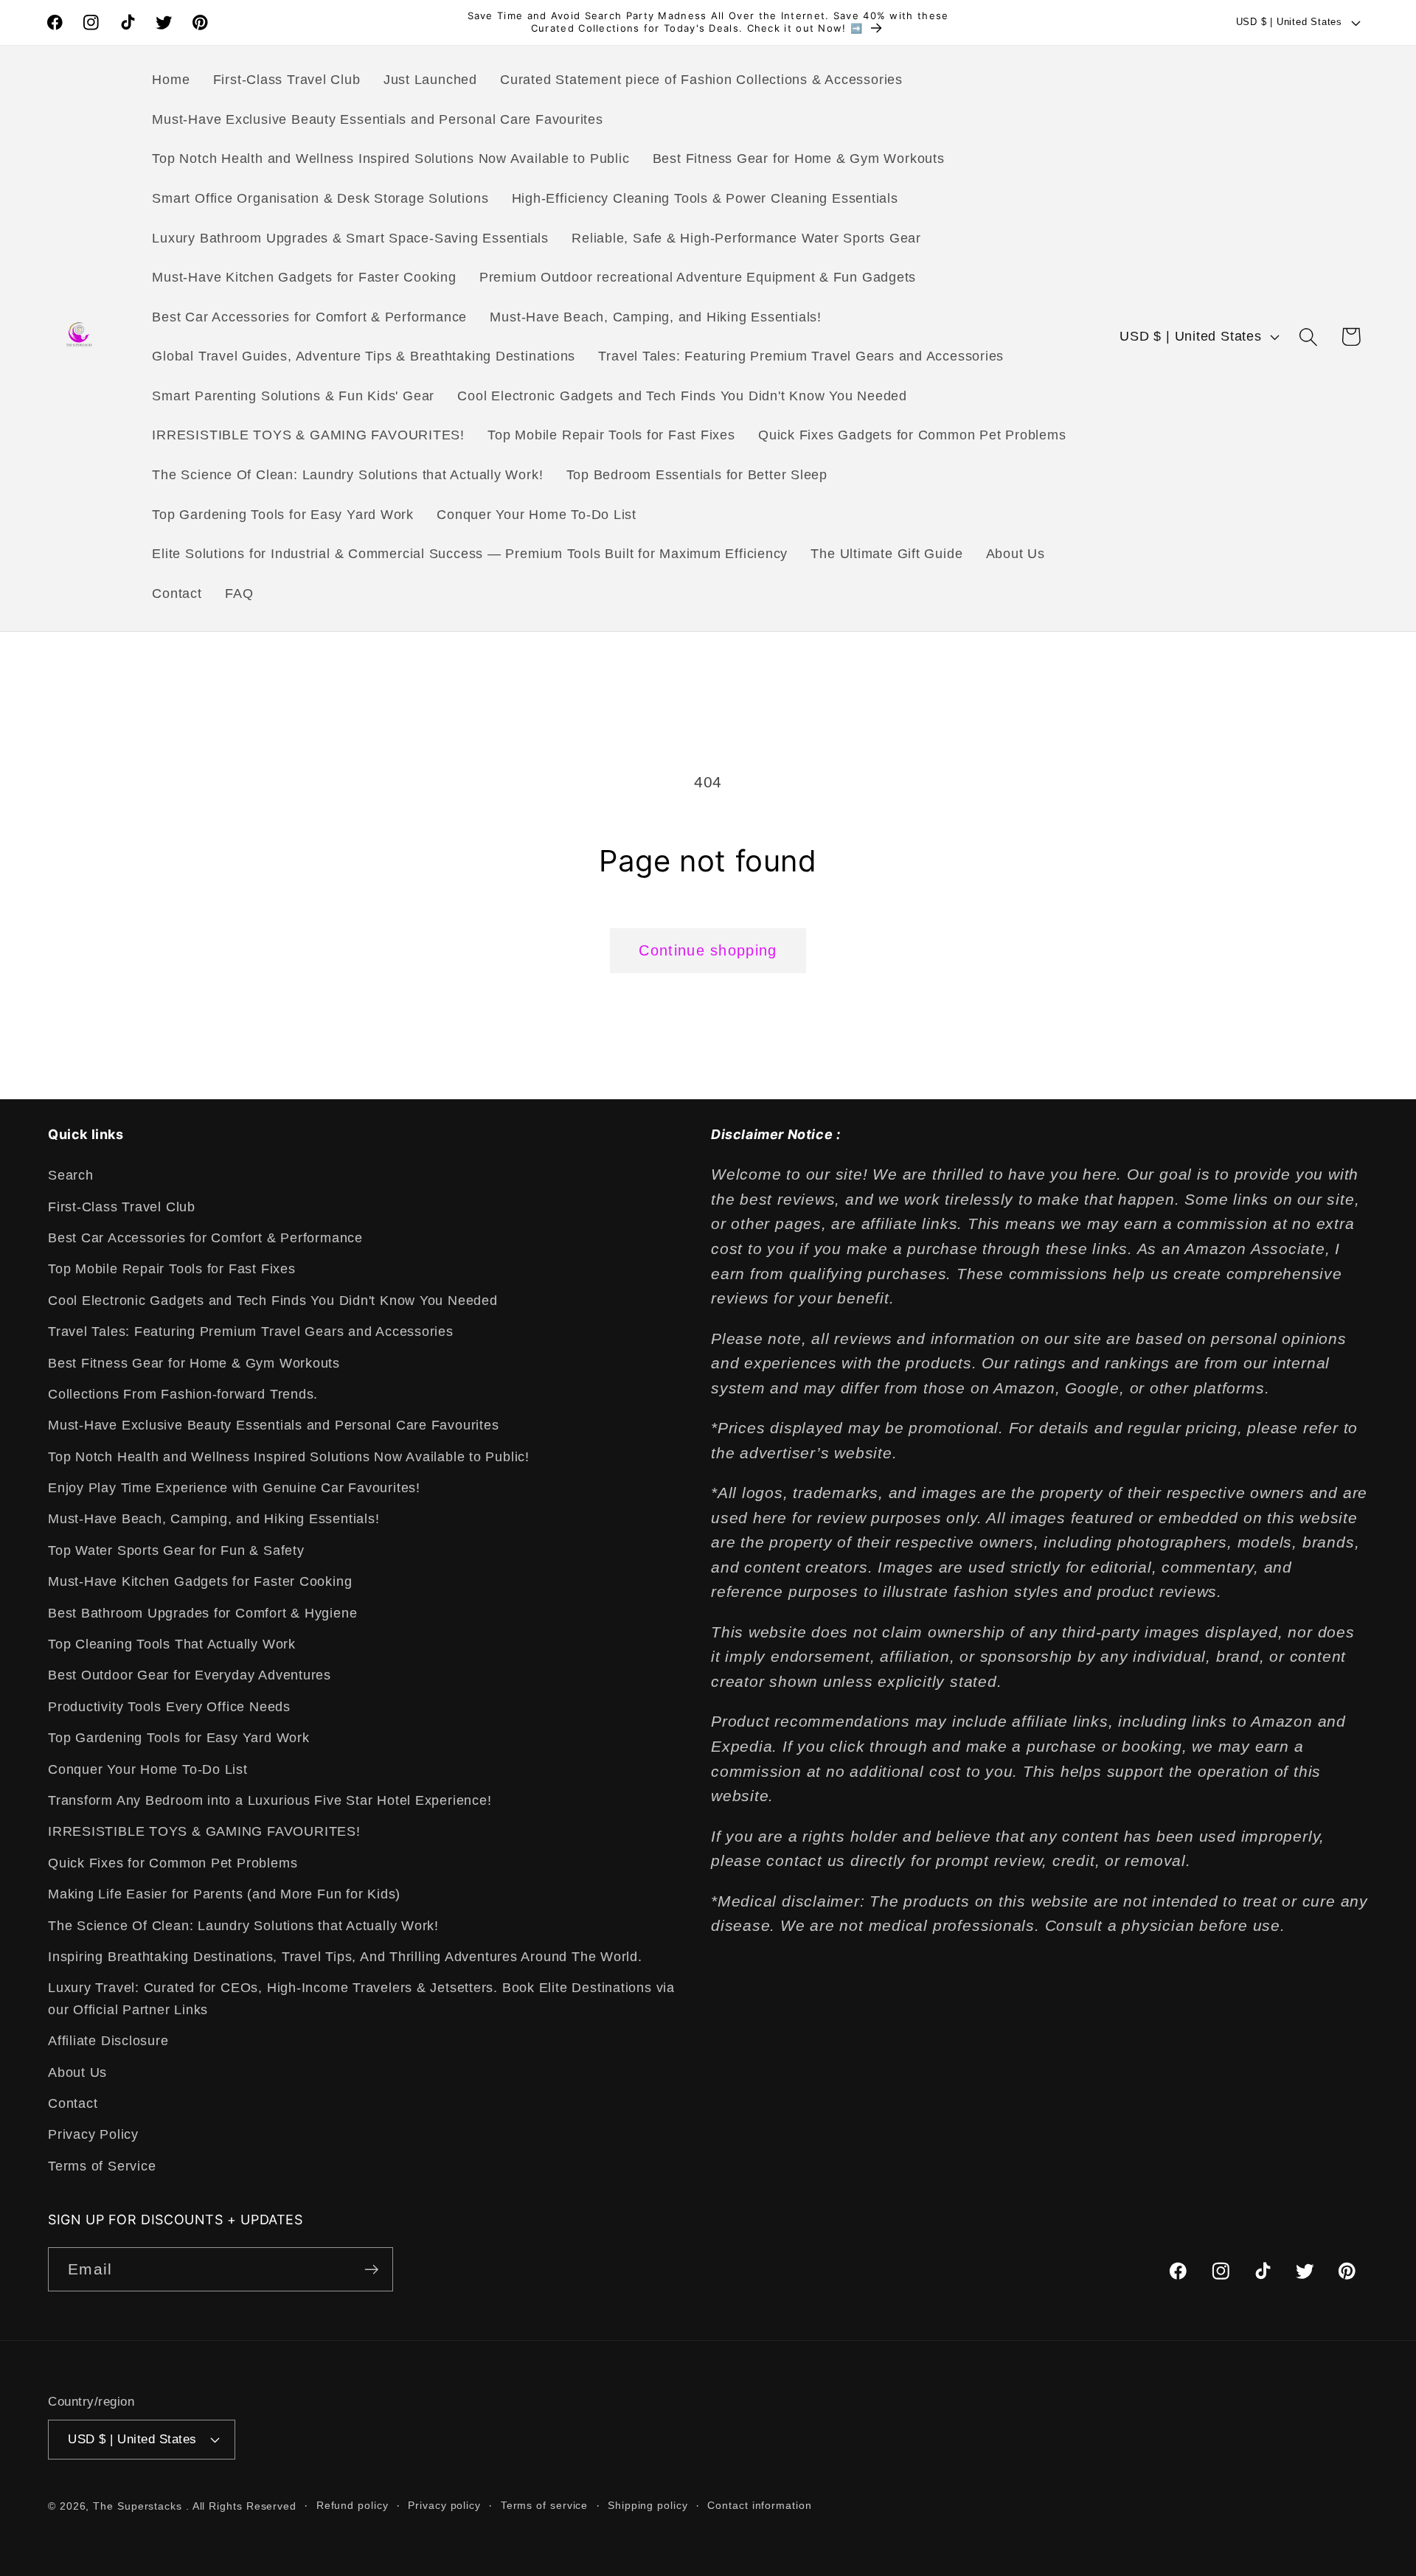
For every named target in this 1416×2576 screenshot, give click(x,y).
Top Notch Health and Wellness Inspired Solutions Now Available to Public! (289, 1457)
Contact (73, 2103)
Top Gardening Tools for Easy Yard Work (179, 1738)
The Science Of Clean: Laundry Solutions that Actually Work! (243, 1926)
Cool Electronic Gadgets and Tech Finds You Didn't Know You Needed (273, 1301)
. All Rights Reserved (241, 2505)
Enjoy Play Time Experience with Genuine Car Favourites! (234, 1488)
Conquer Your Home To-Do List (148, 1769)
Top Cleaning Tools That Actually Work (172, 1644)
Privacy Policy (93, 2135)
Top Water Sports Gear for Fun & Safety (176, 1550)
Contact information (759, 2504)
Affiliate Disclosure (108, 2041)
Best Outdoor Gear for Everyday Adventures (190, 1676)
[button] (1309, 337)
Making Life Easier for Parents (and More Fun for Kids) (224, 1894)
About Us (77, 2072)
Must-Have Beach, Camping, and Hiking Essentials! (214, 1520)
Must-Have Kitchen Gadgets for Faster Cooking (200, 1582)
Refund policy (353, 2504)
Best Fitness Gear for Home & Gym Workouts (194, 1363)
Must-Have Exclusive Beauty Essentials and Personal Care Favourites (273, 1426)
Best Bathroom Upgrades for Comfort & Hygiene (202, 1613)
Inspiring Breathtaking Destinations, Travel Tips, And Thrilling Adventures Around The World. (345, 1957)
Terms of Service (102, 2166)
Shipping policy (648, 2504)
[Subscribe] (371, 2270)
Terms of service (545, 2504)
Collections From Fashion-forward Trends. (183, 1394)
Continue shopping (708, 950)
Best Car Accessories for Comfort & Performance (205, 1238)
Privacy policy (444, 2504)
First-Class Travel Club (122, 1207)
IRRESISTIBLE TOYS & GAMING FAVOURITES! (204, 1832)
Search (71, 1175)
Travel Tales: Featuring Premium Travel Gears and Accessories (251, 1331)
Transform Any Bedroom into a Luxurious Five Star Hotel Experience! (270, 1800)
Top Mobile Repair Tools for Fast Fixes (172, 1270)
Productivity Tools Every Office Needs (169, 1707)
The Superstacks (138, 2505)
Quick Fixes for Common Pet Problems (173, 1863)
